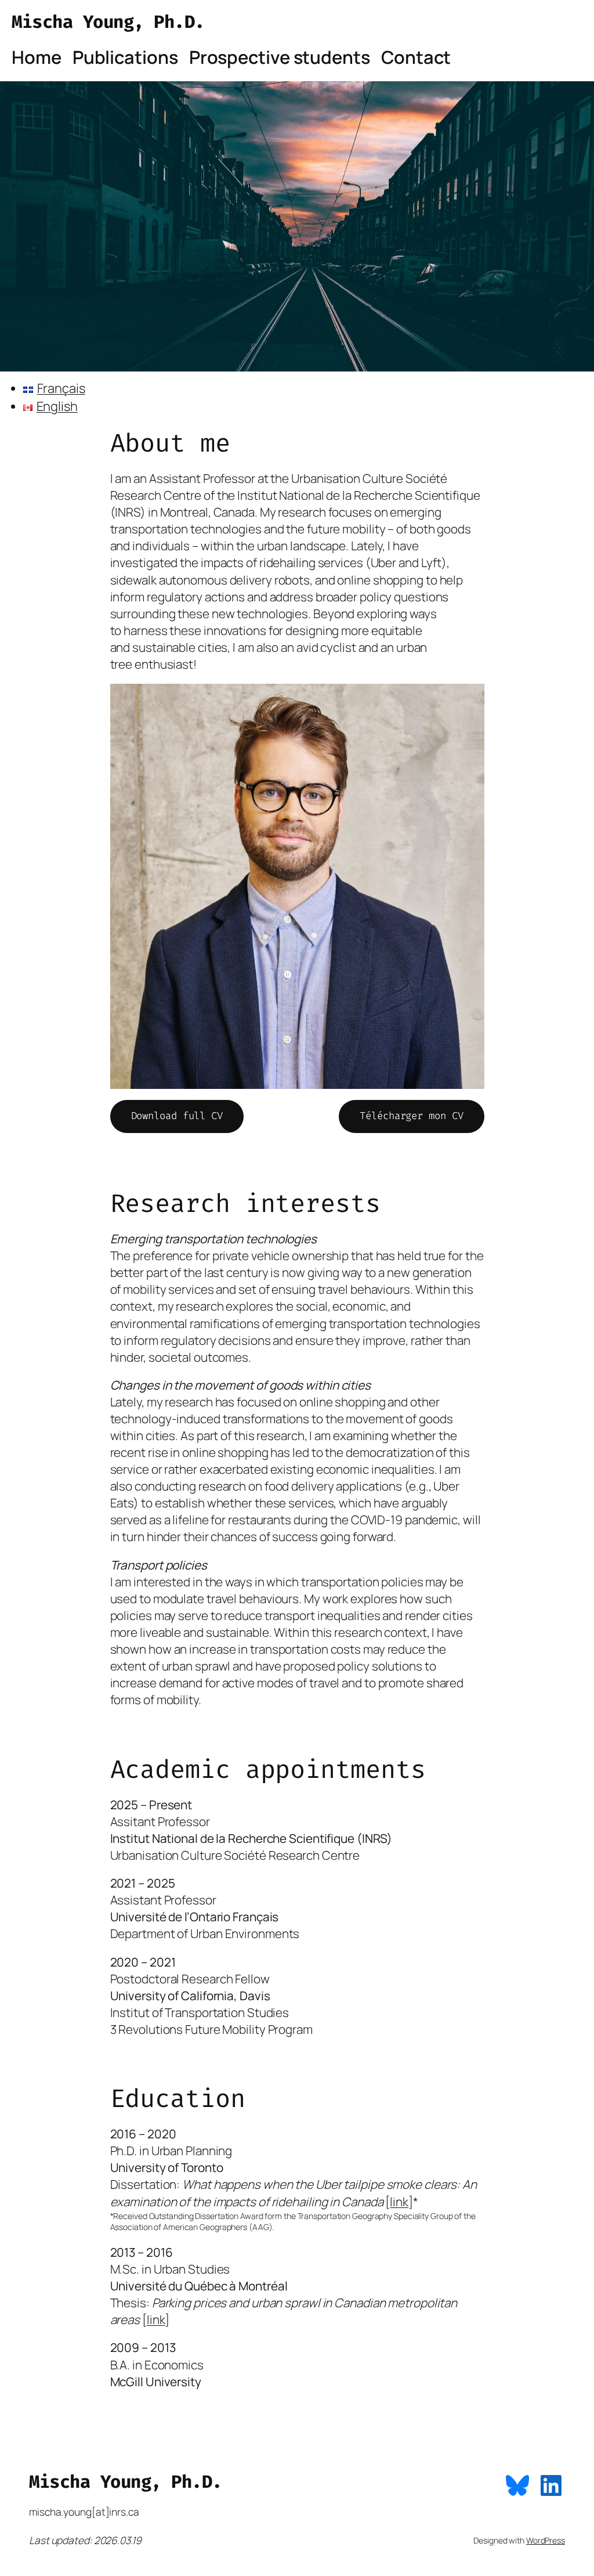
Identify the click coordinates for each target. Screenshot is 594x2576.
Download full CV (177, 1116)
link (399, 2202)
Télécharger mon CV (411, 1116)
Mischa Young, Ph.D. (108, 22)
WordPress (546, 2540)
